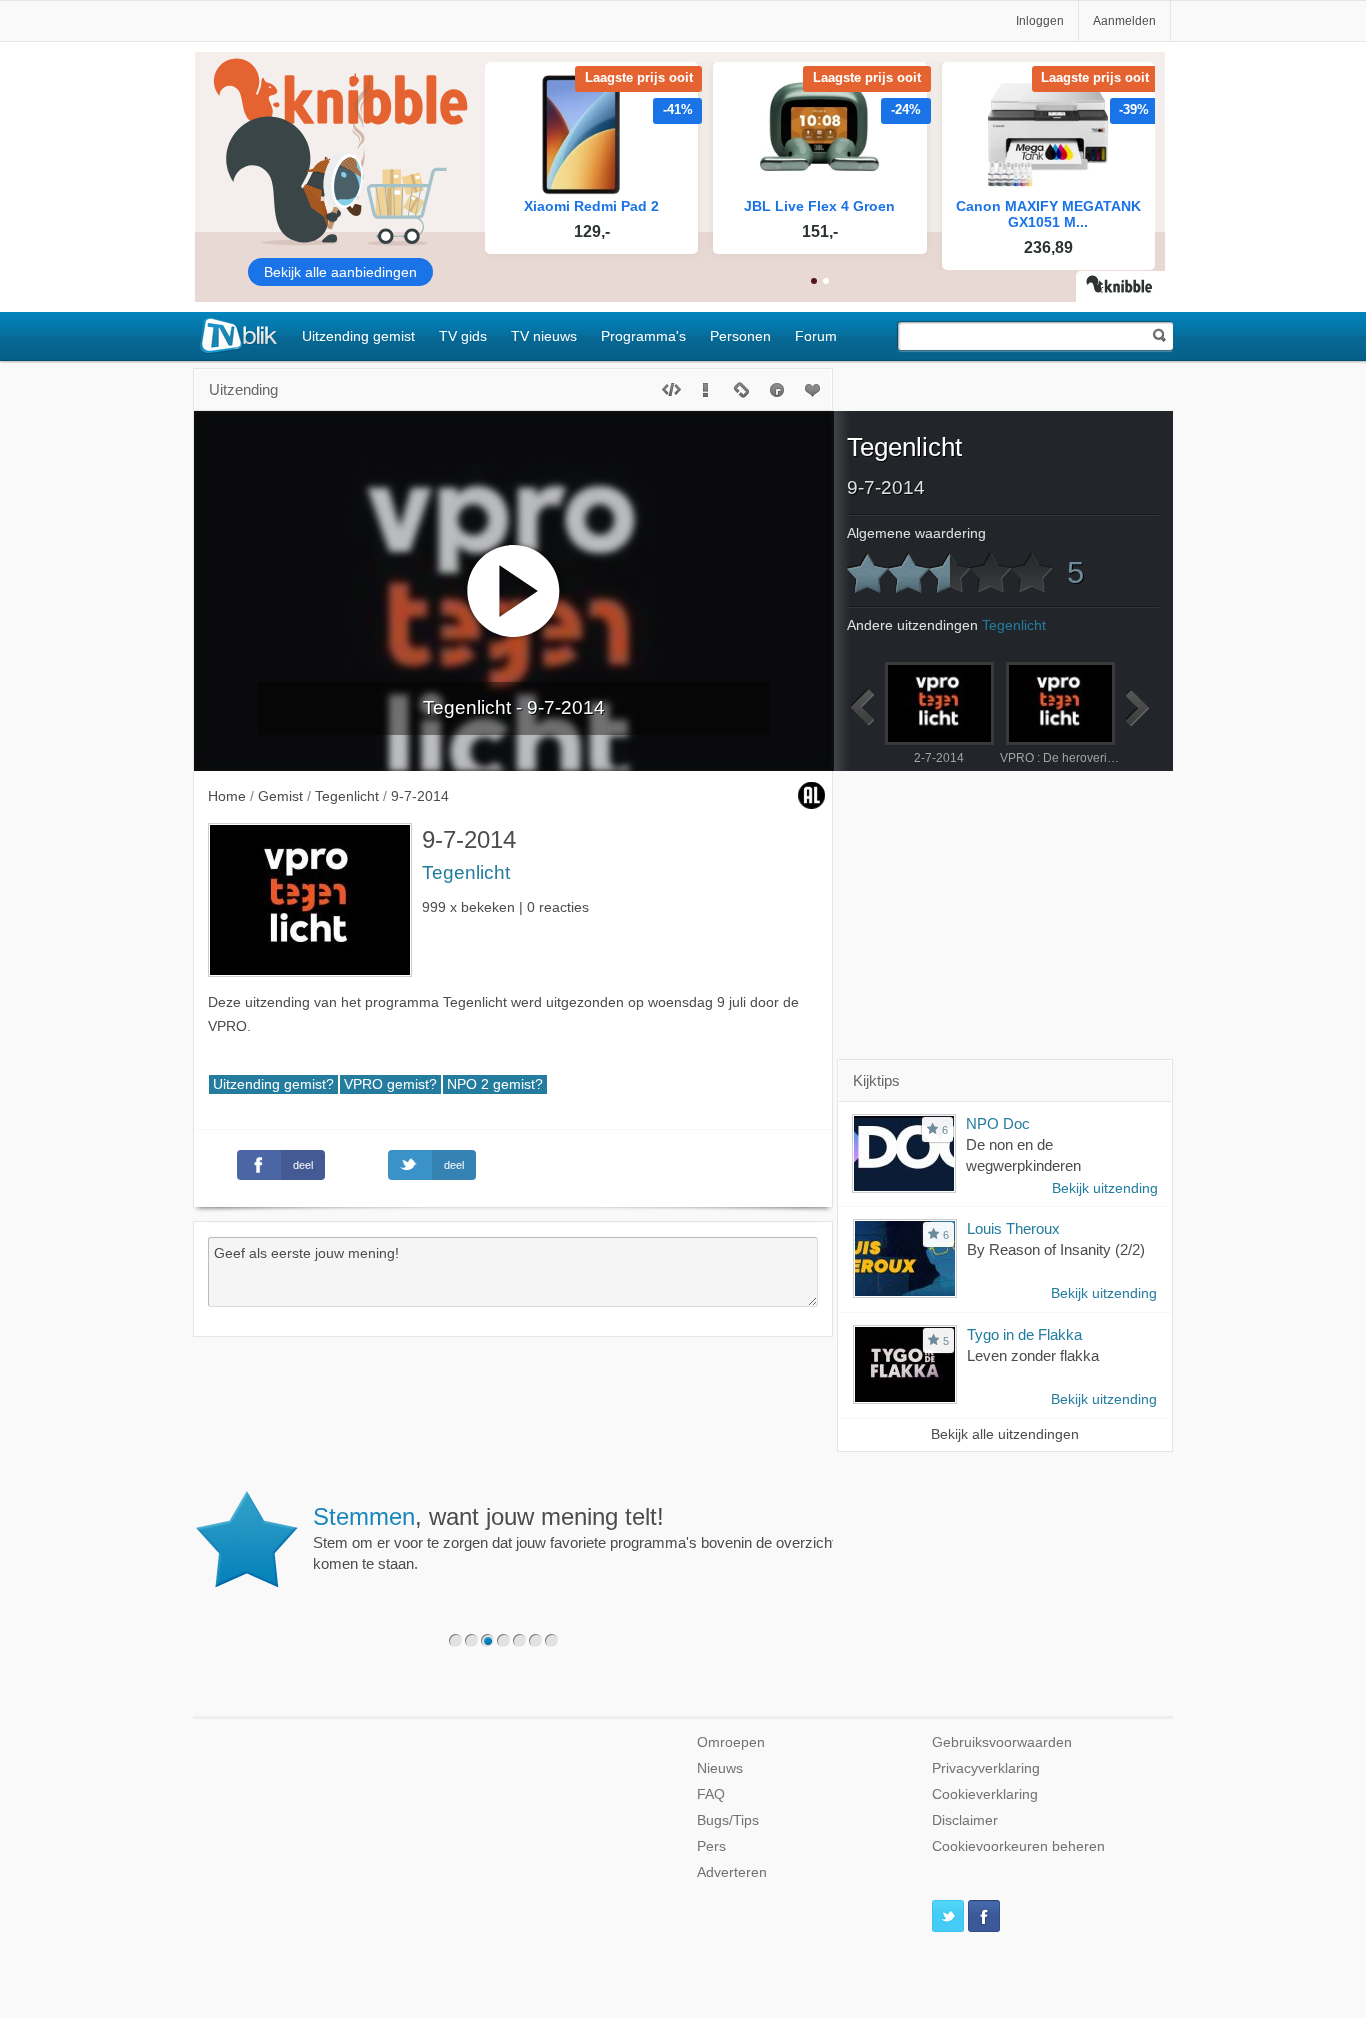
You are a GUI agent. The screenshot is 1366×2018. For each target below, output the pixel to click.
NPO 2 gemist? (495, 1084)
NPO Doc (998, 1123)
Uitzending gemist (358, 336)
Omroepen (731, 1742)
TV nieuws (544, 336)
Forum (816, 336)
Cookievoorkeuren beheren (1018, 1846)
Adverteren (732, 1872)
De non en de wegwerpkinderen (1023, 1155)
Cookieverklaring (985, 1794)
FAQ (711, 1794)
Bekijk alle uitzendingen (1005, 1434)
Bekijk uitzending (1105, 1188)
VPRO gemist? (390, 1084)
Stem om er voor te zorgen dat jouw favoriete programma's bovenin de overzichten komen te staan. (566, 1538)
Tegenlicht (466, 872)
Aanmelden (1124, 21)
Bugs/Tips (728, 1820)
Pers (711, 1846)
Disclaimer (965, 1820)
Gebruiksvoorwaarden (1002, 1742)
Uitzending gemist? (273, 1084)
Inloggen (1040, 21)
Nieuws (720, 1768)
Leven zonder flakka (1033, 1355)
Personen (740, 336)
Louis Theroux (1013, 1228)
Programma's (643, 336)
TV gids (463, 336)
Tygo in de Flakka (1024, 1334)
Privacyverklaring (986, 1768)
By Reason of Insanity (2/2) (1056, 1249)
